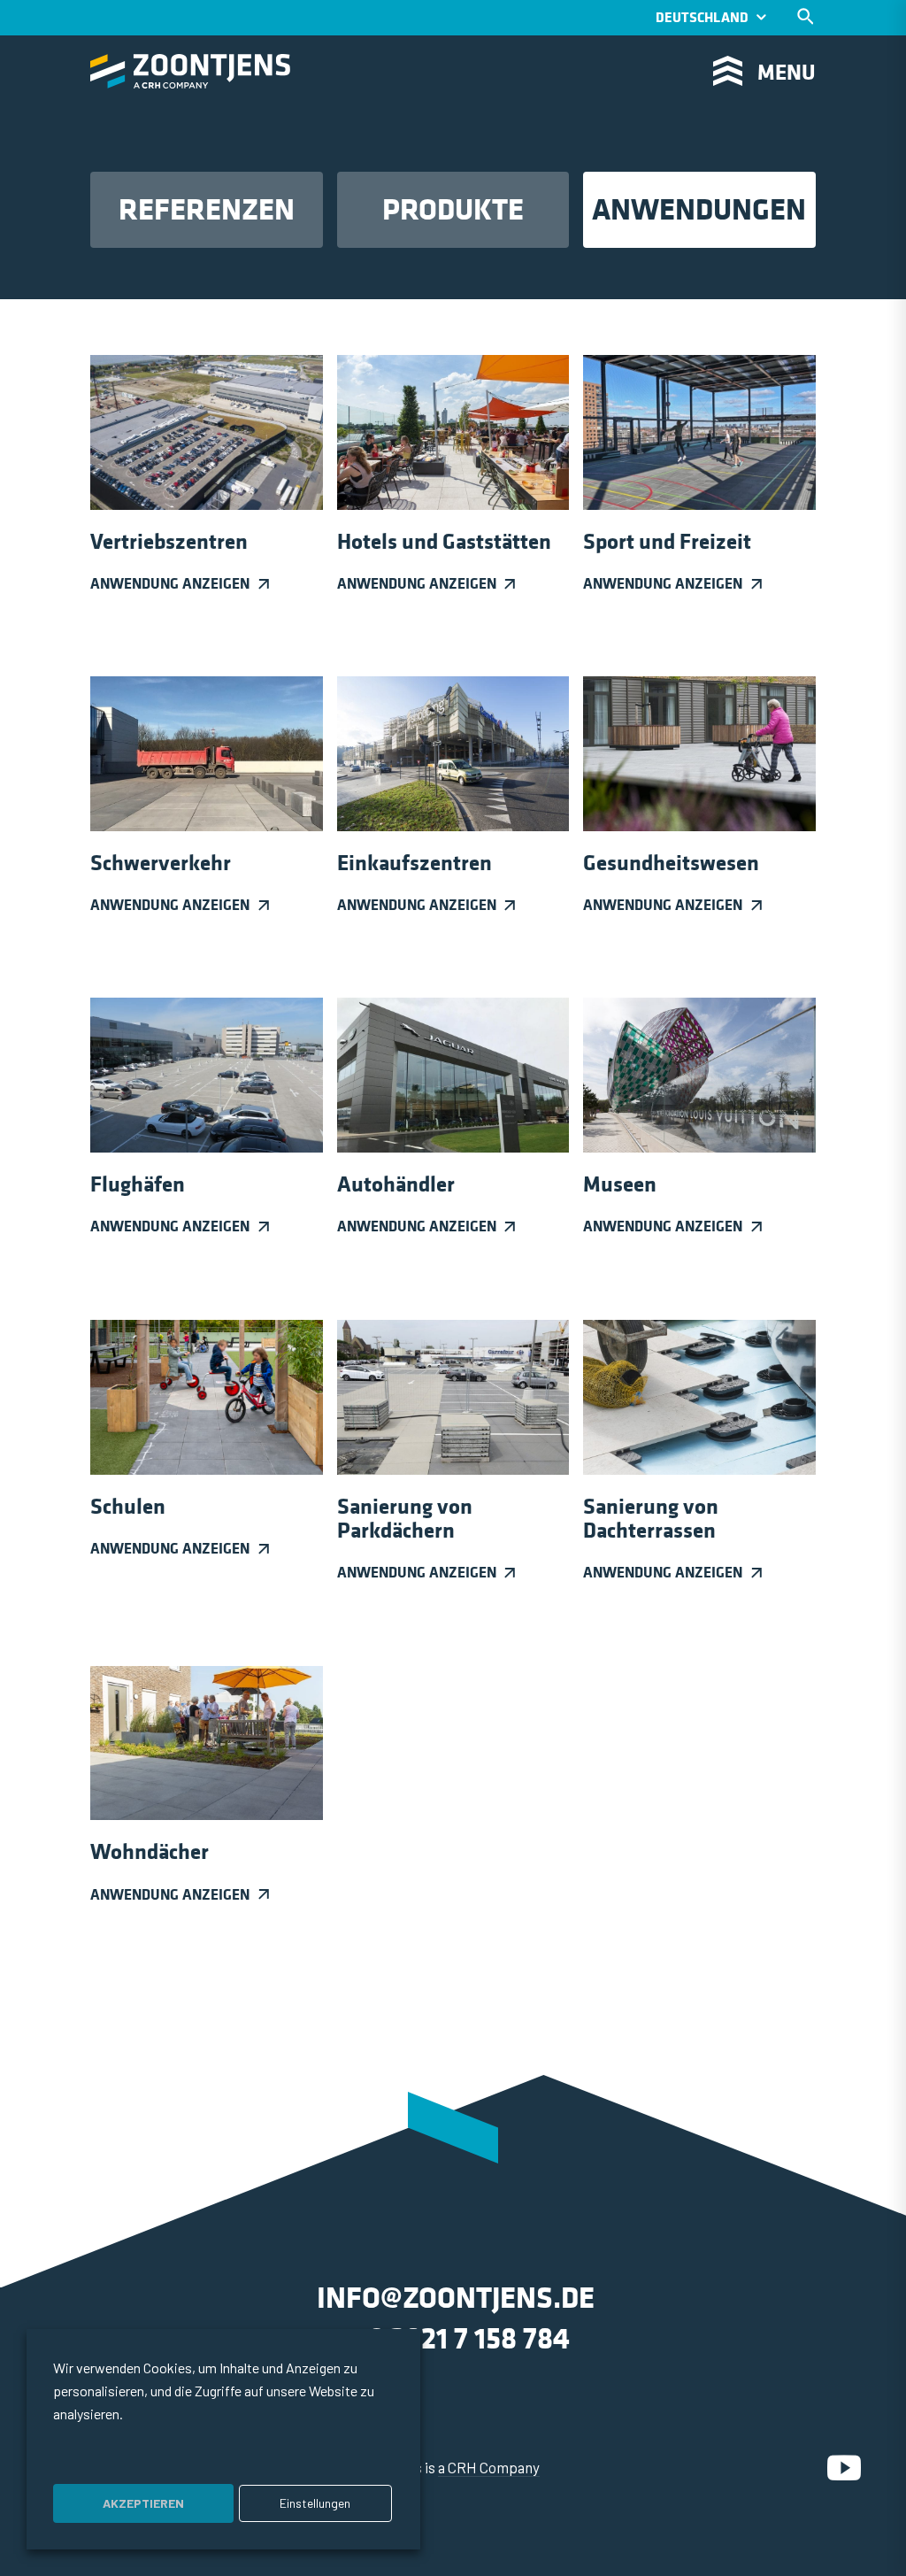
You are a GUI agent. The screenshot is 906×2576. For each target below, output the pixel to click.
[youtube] (844, 2467)
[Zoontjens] (190, 71)
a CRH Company (489, 2467)
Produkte (453, 209)
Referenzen (207, 209)
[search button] (806, 16)
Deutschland (702, 17)
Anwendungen (699, 209)
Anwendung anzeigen (170, 583)
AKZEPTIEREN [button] (143, 2503)
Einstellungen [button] (315, 2503)
